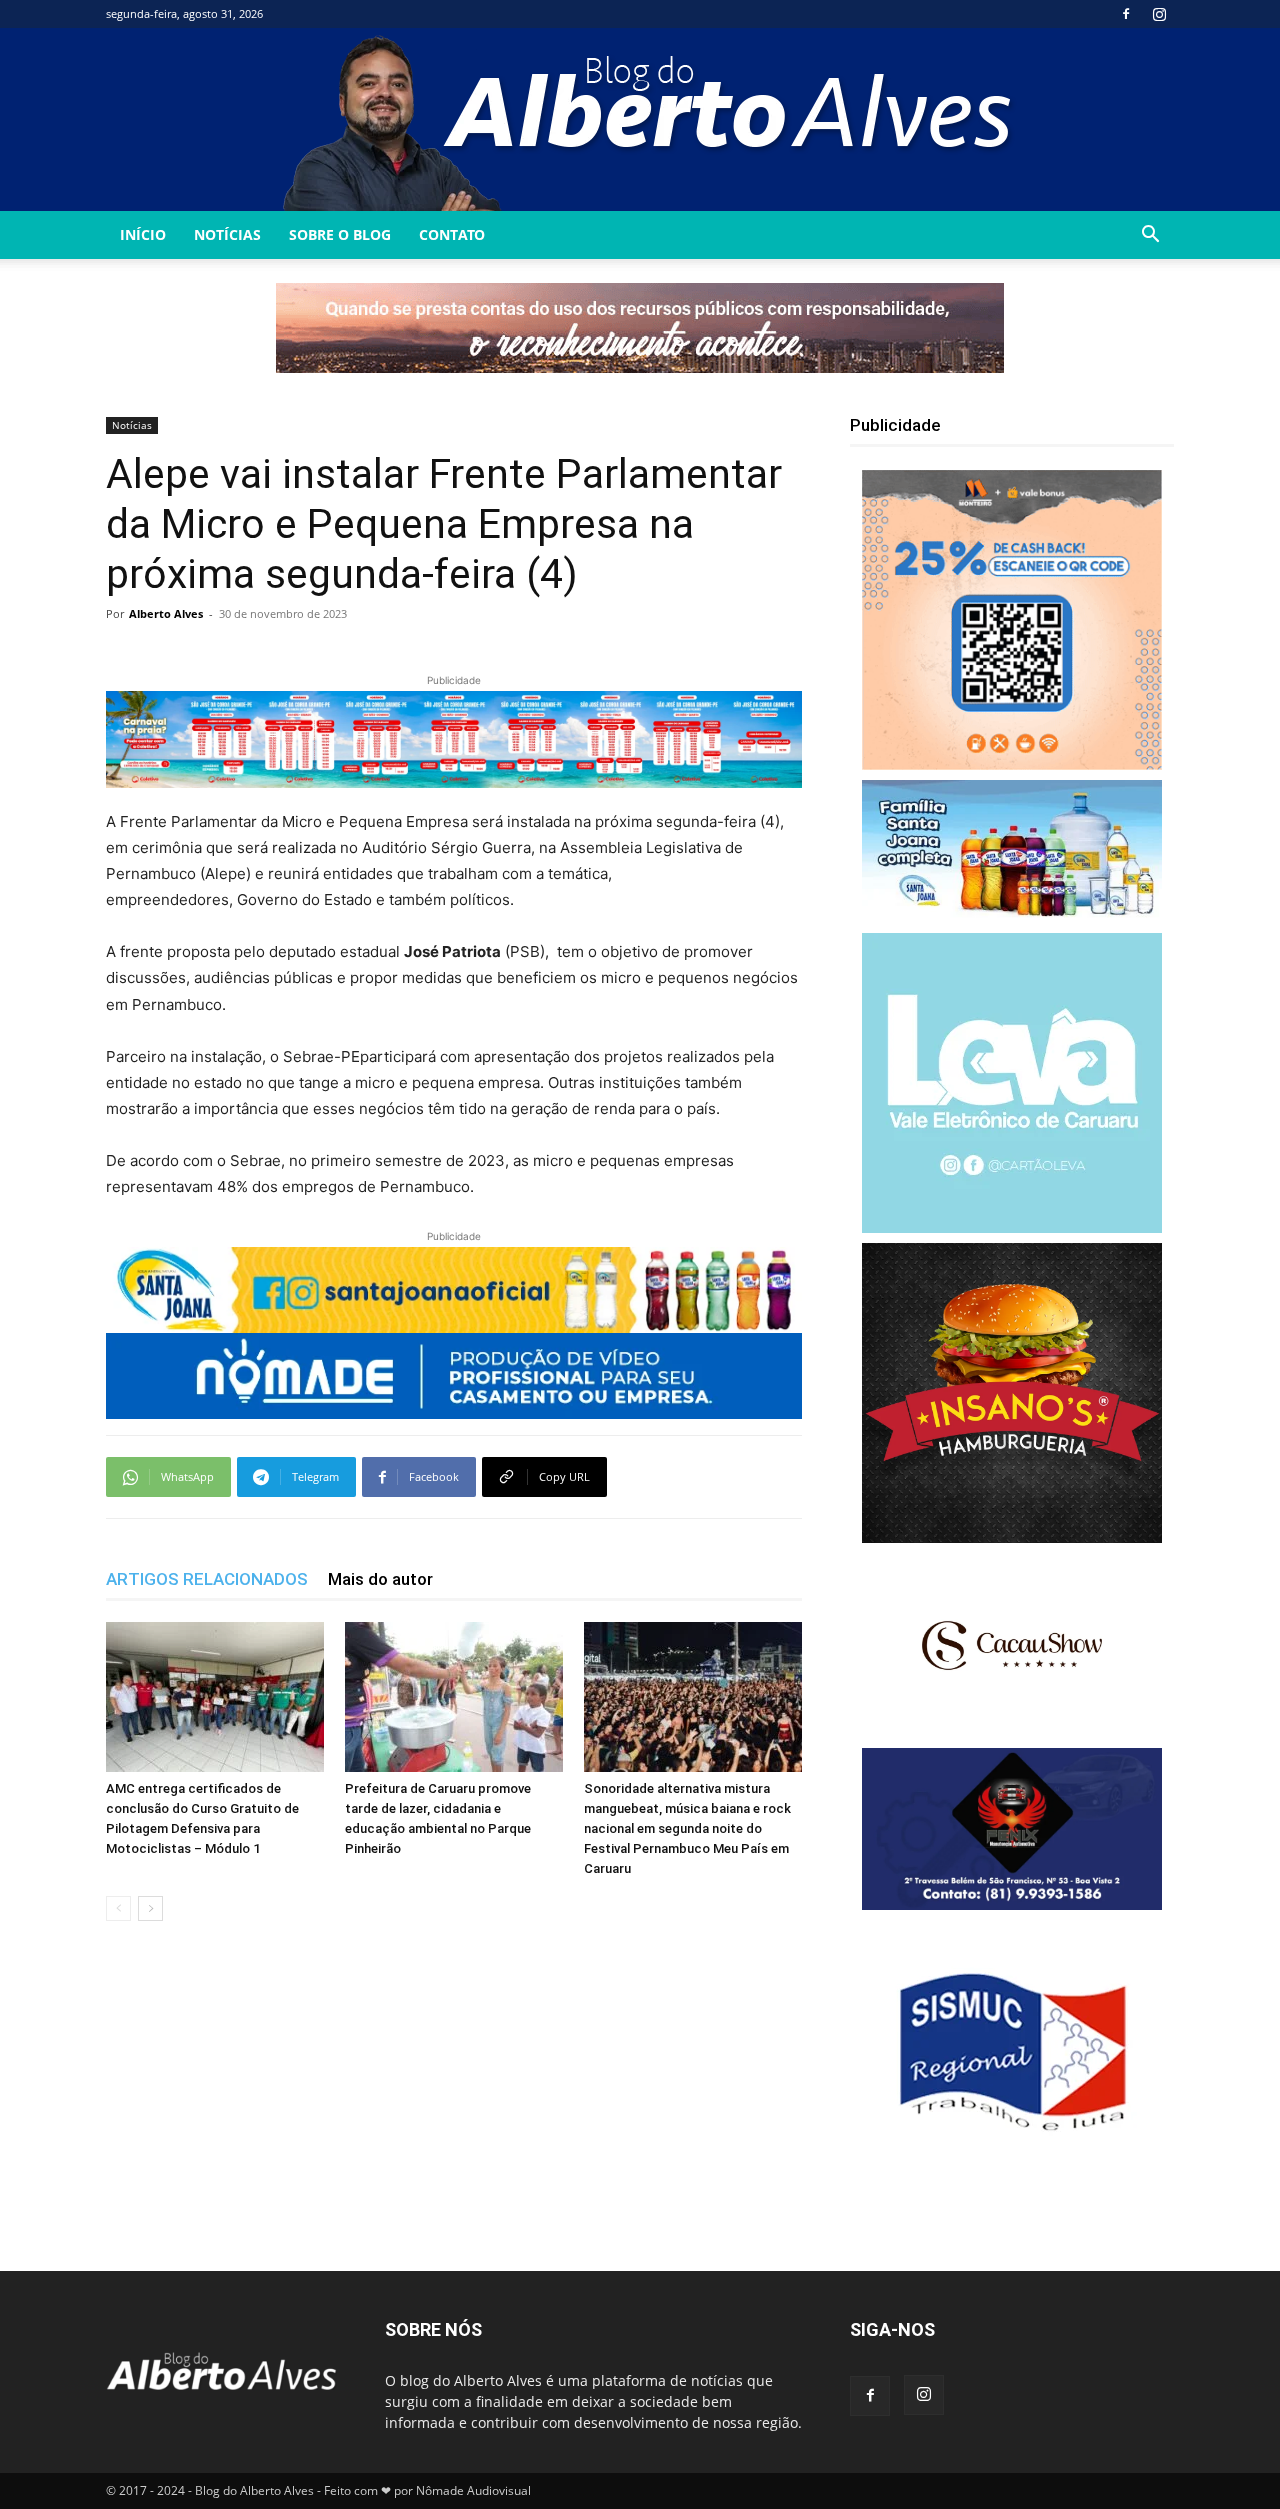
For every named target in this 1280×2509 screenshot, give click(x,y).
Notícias (227, 234)
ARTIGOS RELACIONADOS (207, 1579)
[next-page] (150, 1908)
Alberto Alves (166, 613)
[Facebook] (1126, 14)
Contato (452, 234)
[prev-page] (118, 1908)
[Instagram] (1159, 14)
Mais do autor (380, 1579)
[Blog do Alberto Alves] (640, 119)
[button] (1150, 236)
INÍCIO (143, 234)
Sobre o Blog (340, 234)
